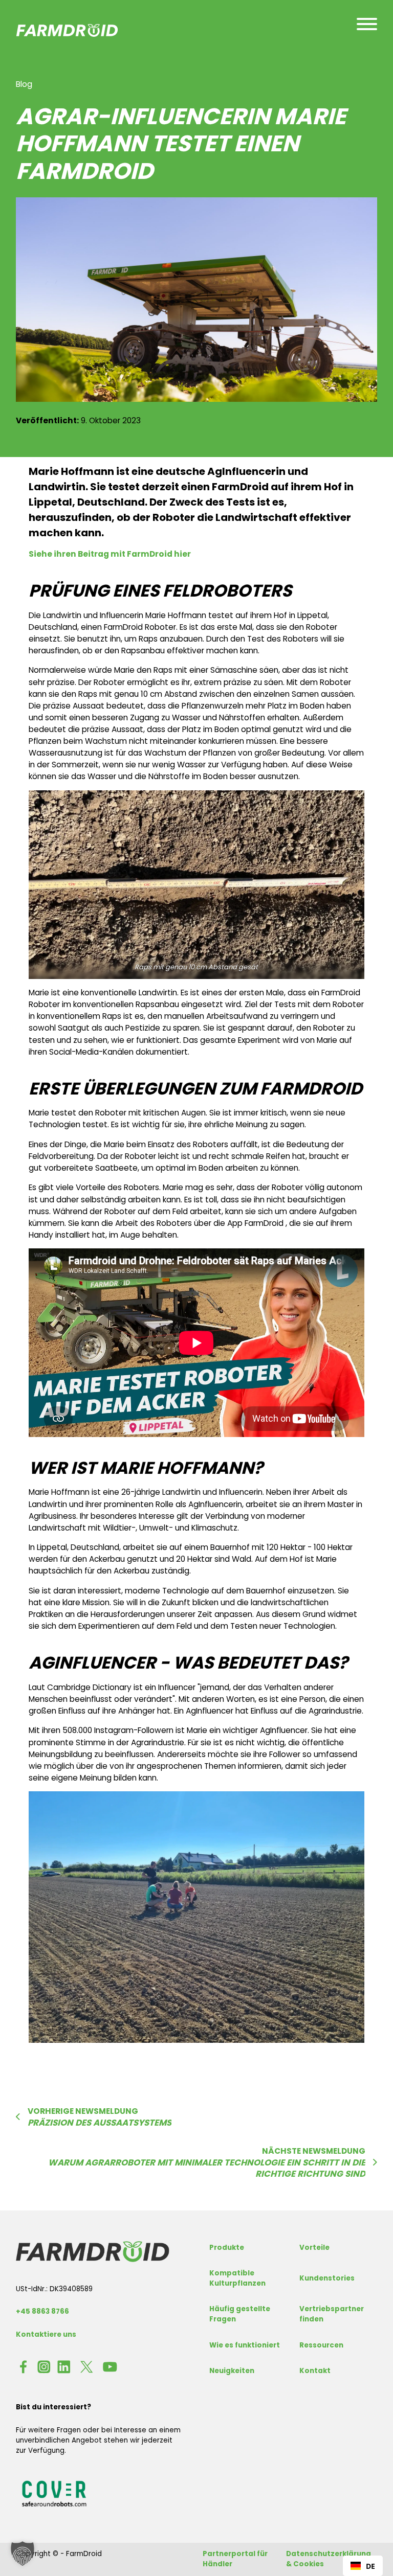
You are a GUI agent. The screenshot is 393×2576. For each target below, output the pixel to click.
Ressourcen (321, 2345)
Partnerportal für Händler (235, 2559)
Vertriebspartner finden (332, 2314)
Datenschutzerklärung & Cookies (329, 2559)
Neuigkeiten (232, 2371)
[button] (23, 2554)
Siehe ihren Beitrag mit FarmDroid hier (110, 554)
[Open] (367, 24)
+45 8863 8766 (42, 2311)
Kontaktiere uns (46, 2334)
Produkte (227, 2248)
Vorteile (314, 2248)
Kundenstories (327, 2278)
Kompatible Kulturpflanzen (237, 2278)
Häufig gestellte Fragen (240, 2314)
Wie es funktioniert (245, 2345)
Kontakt (315, 2371)
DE (370, 2566)
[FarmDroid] (93, 2251)
